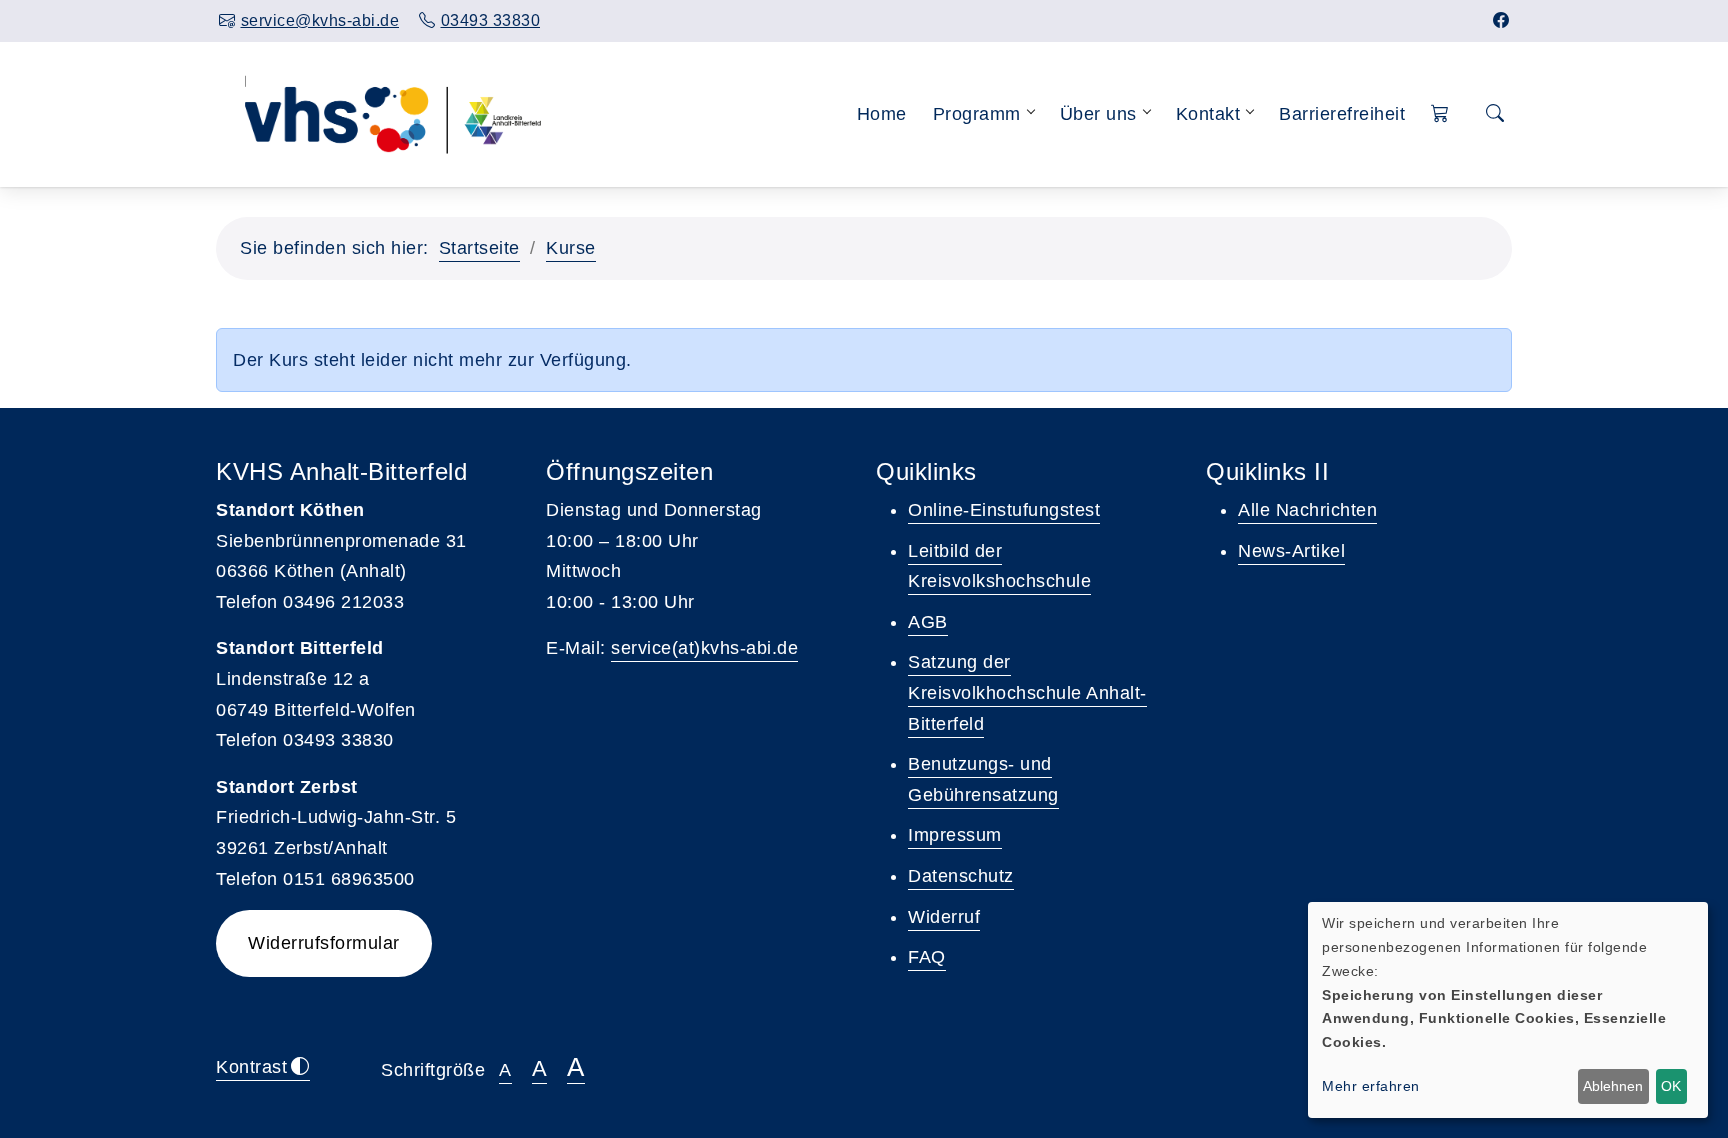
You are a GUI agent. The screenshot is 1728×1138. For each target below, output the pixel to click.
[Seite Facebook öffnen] (1501, 20)
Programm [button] (977, 114)
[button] (1440, 114)
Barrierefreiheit (1342, 114)
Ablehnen (1613, 1086)
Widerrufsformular (324, 943)
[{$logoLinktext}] (391, 113)
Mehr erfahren (1371, 1086)
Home (882, 114)
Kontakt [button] (1208, 114)
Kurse (571, 248)
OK (1671, 1086)
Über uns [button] (1098, 114)
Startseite (479, 248)
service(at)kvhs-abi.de (704, 648)
